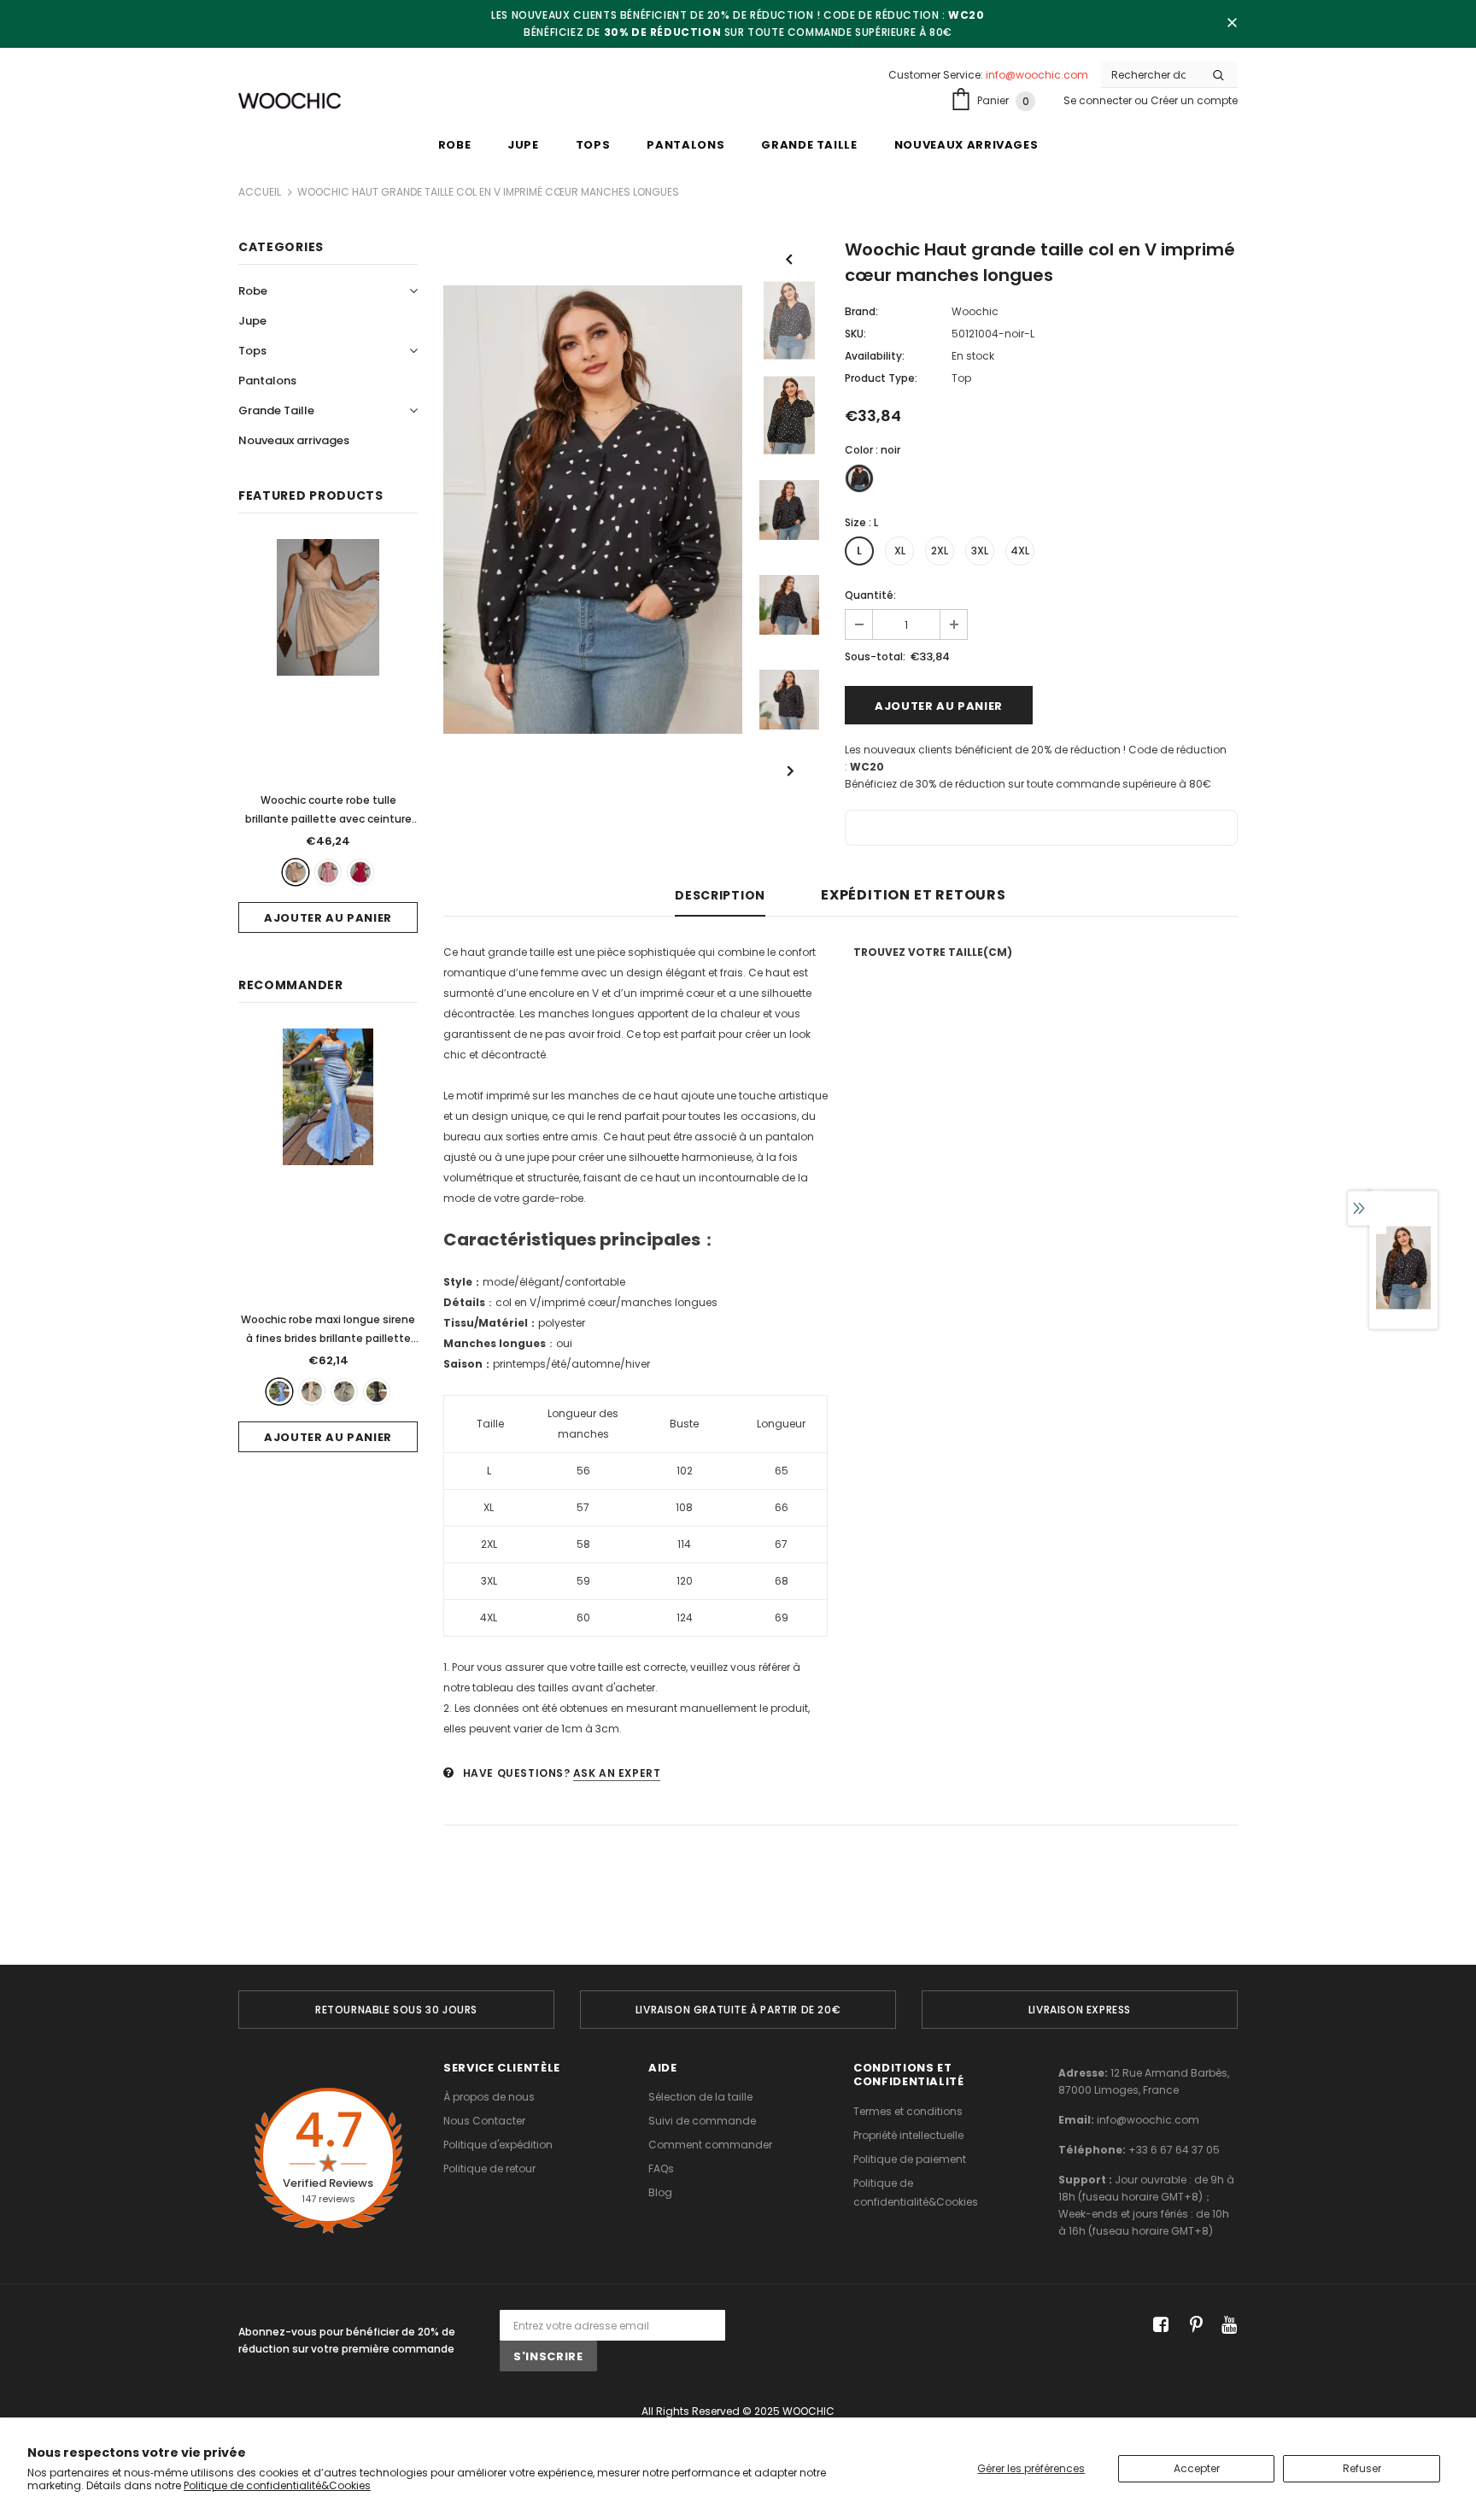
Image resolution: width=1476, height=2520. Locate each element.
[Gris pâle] (344, 1392)
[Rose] (328, 872)
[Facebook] (1158, 2326)
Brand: (861, 311)
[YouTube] (1226, 2326)
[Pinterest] (1192, 2326)
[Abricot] (296, 872)
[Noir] (377, 1392)
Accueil (260, 192)
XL (900, 551)
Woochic (975, 311)
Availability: (875, 356)
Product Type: (881, 378)
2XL (940, 551)
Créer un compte (1194, 100)
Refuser (1362, 2468)
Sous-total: (875, 656)
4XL (1020, 551)
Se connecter (1099, 100)
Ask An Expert (617, 1773)
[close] (1232, 24)
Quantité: (870, 595)
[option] (593, 510)
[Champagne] (312, 1392)
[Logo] (290, 101)
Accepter (1197, 2468)
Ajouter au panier (328, 918)
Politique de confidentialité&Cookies (277, 2485)
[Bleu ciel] (279, 1392)
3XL (980, 551)
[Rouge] (360, 872)
